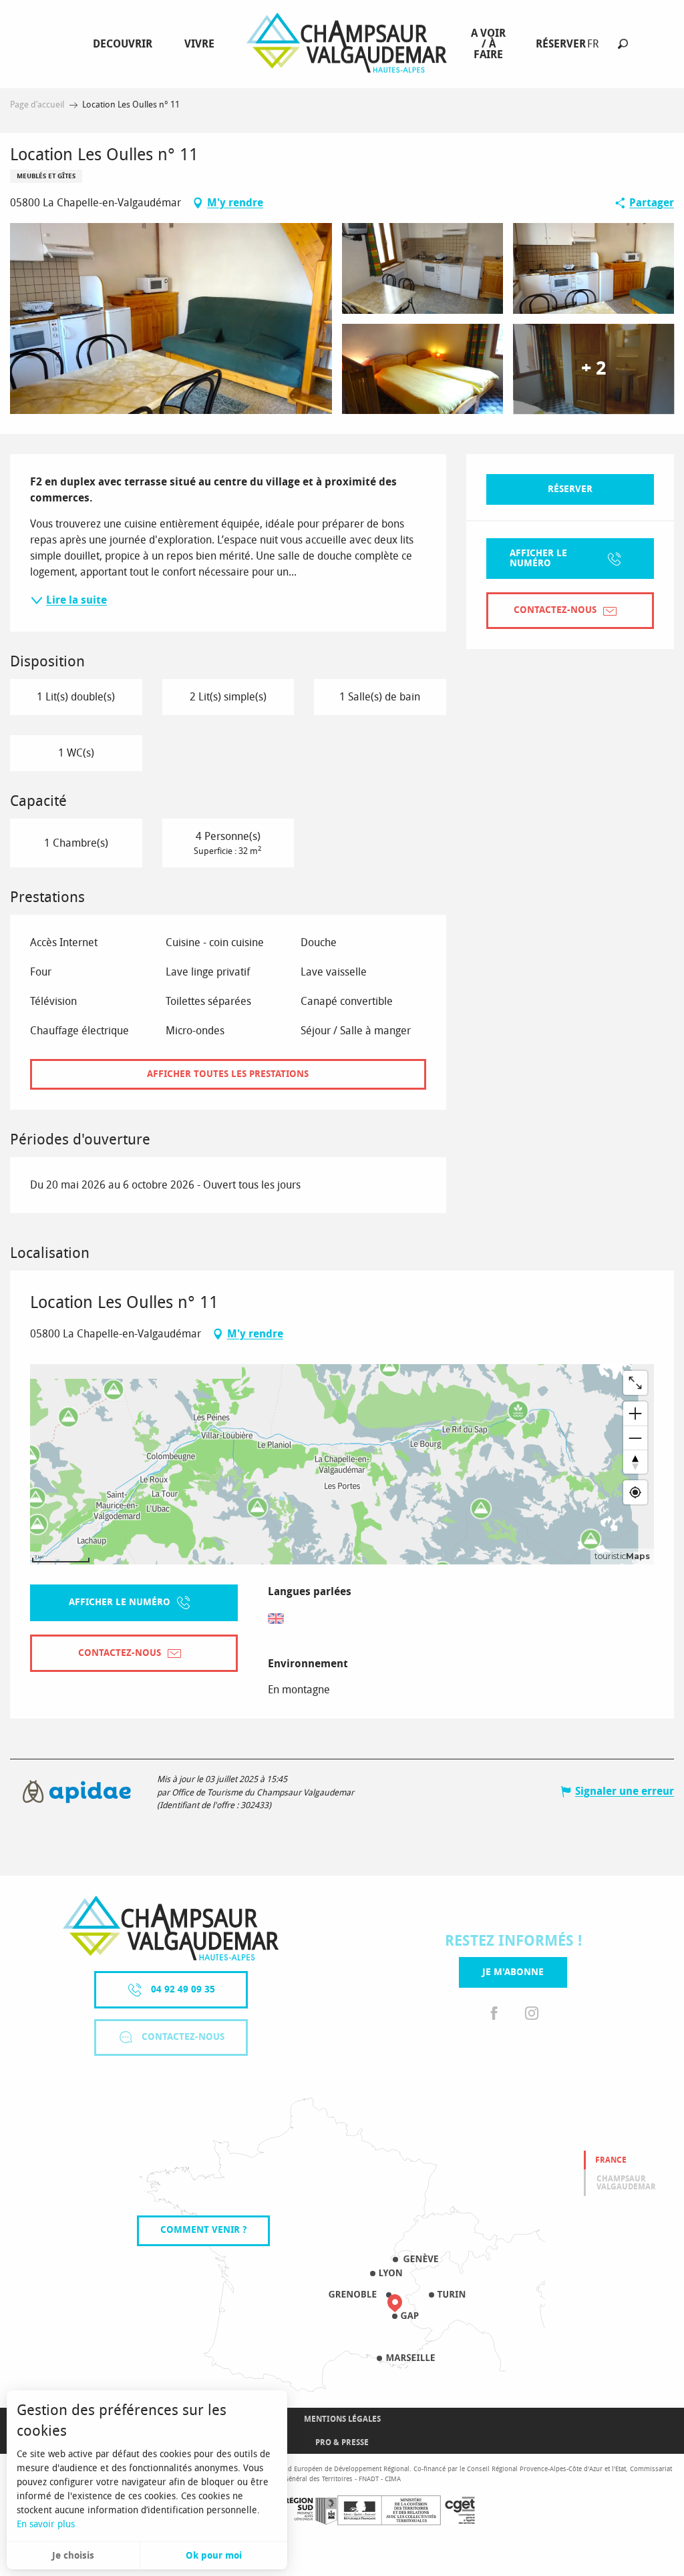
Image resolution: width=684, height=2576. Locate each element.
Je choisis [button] (73, 2556)
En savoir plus (46, 2524)
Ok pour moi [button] (214, 2556)
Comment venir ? (203, 2230)
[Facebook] (494, 2014)
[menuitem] (125, 44)
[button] (623, 44)
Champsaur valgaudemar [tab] (626, 2183)
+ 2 (593, 369)
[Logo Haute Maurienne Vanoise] (171, 1928)
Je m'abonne (513, 1972)
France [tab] (611, 2160)
